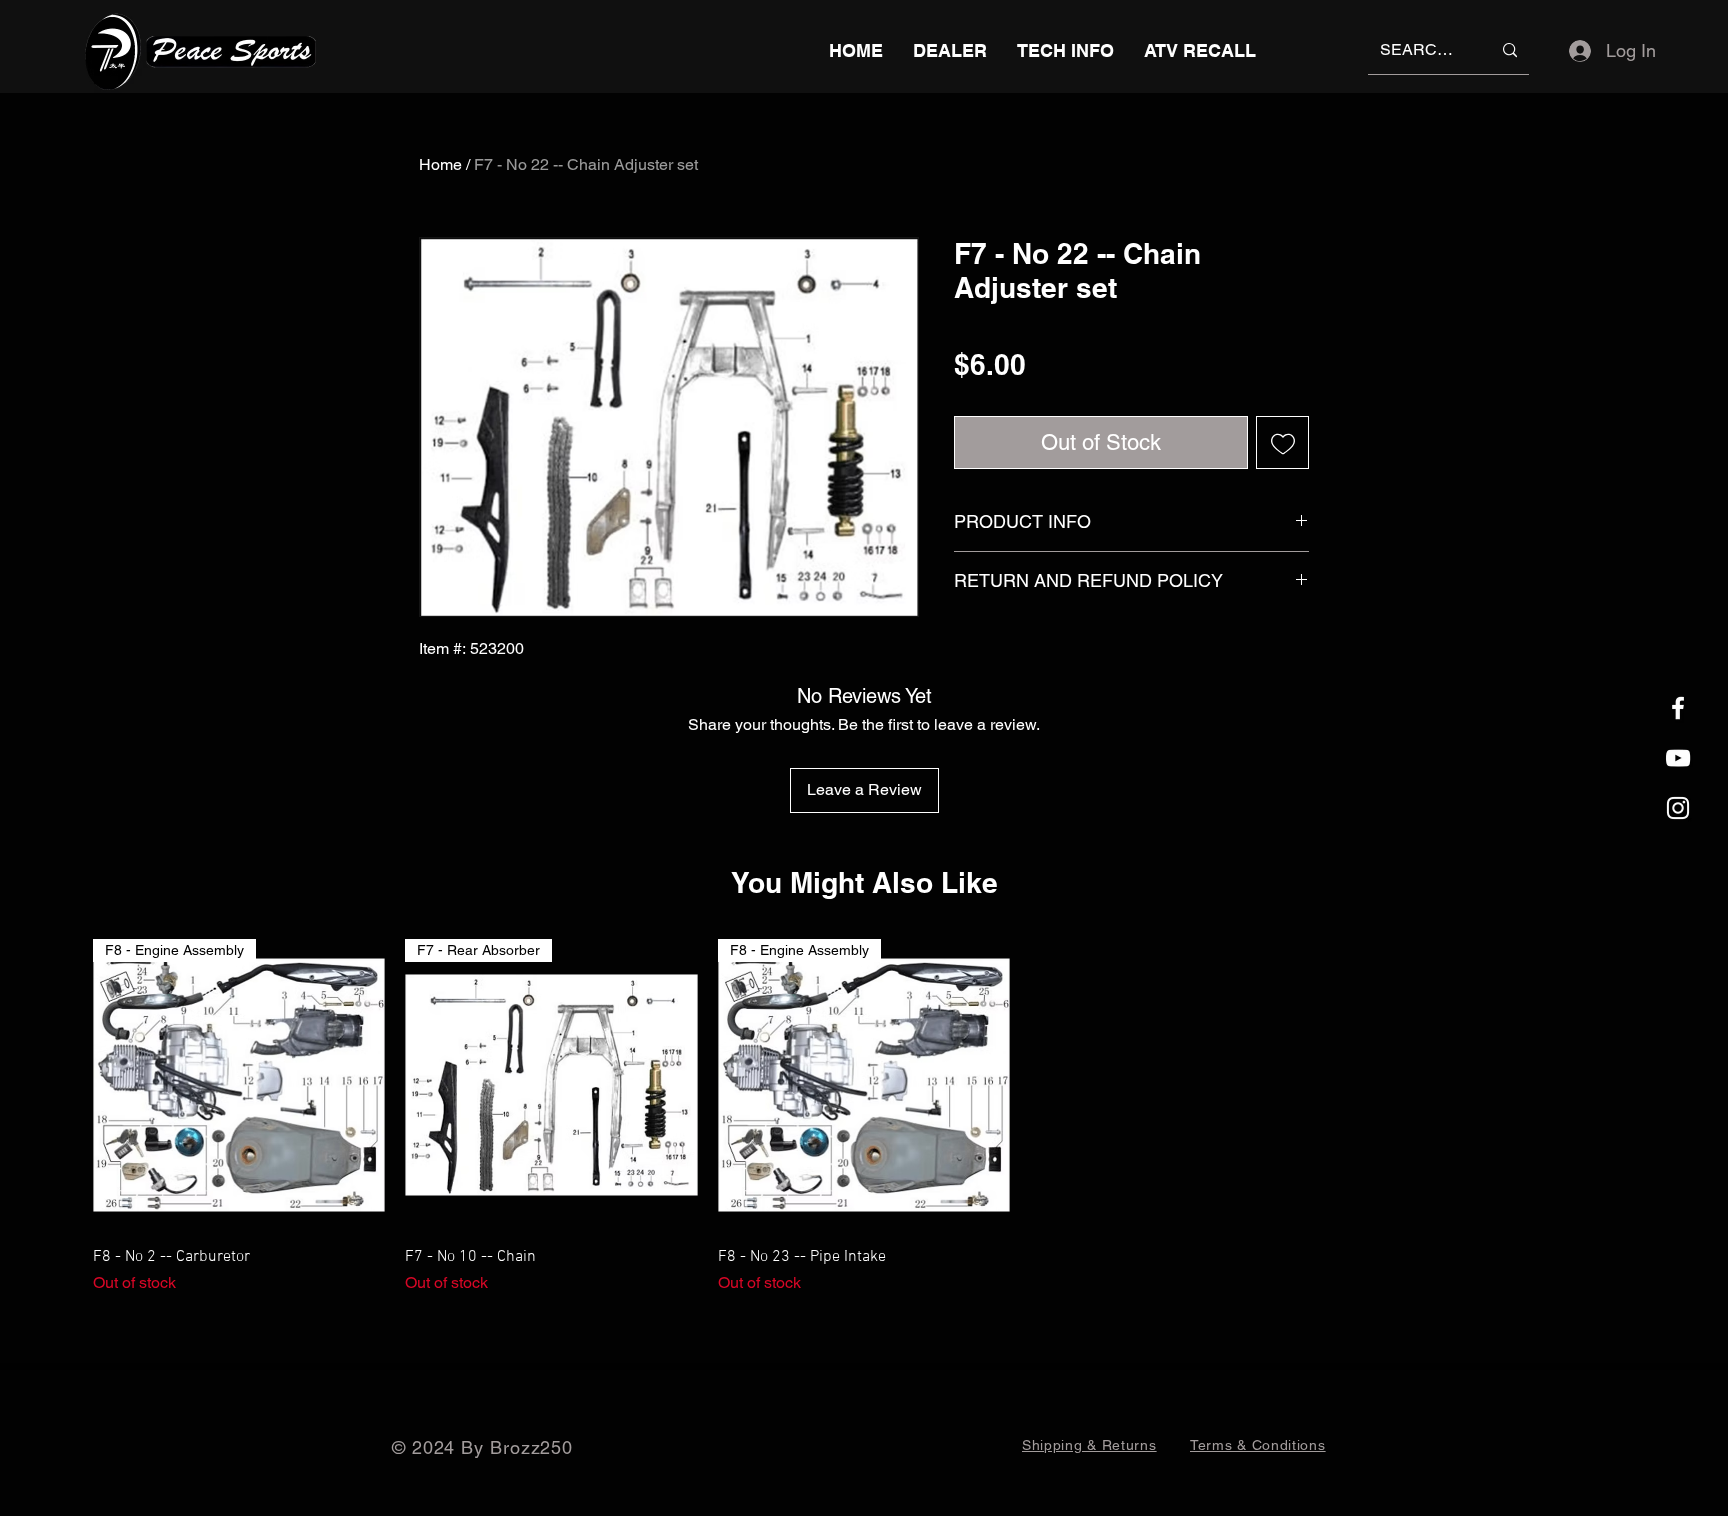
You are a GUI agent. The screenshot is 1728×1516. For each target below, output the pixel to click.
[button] (1065, 50)
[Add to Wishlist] (1282, 442)
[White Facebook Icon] (1678, 708)
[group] (864, 1117)
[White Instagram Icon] (1678, 808)
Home (440, 164)
